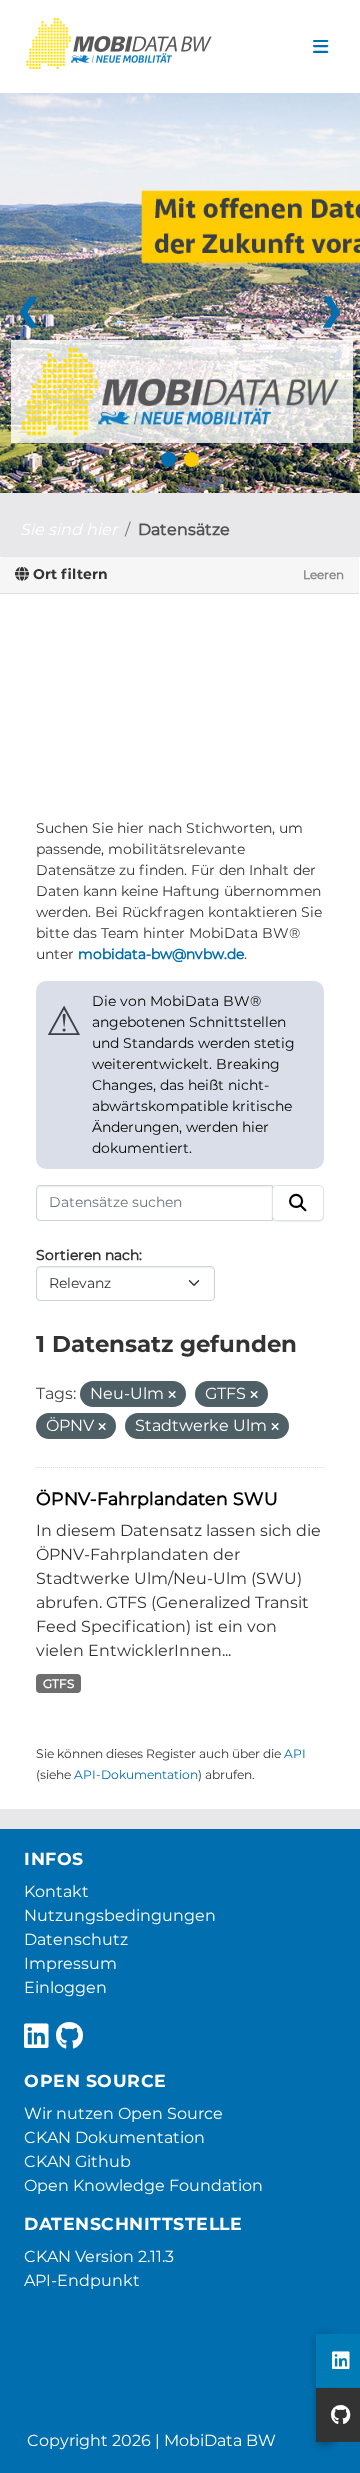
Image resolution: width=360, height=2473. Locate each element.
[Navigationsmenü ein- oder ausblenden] (320, 47)
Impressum (70, 1963)
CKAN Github (77, 2161)
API (295, 1753)
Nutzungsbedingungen (120, 1915)
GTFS (58, 1683)
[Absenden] (298, 1203)
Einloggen (65, 1987)
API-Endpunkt (82, 2280)
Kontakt (56, 1891)
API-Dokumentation (136, 1774)
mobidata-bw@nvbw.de (161, 954)
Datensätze (184, 529)
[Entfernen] (172, 1395)
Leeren (323, 574)
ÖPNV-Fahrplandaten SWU (157, 1498)
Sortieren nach (87, 1255)
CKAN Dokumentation (114, 2137)
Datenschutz (76, 1939)
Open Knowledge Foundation (143, 2185)
